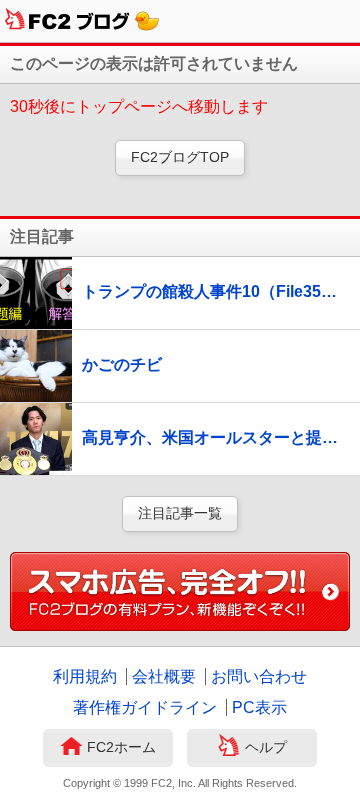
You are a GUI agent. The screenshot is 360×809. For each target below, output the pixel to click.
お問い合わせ (259, 676)
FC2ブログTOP (180, 157)
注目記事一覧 (180, 513)
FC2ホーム (121, 747)
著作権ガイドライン (145, 707)
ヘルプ (266, 747)
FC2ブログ (82, 21)
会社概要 (164, 676)
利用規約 (85, 676)
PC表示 (259, 707)
